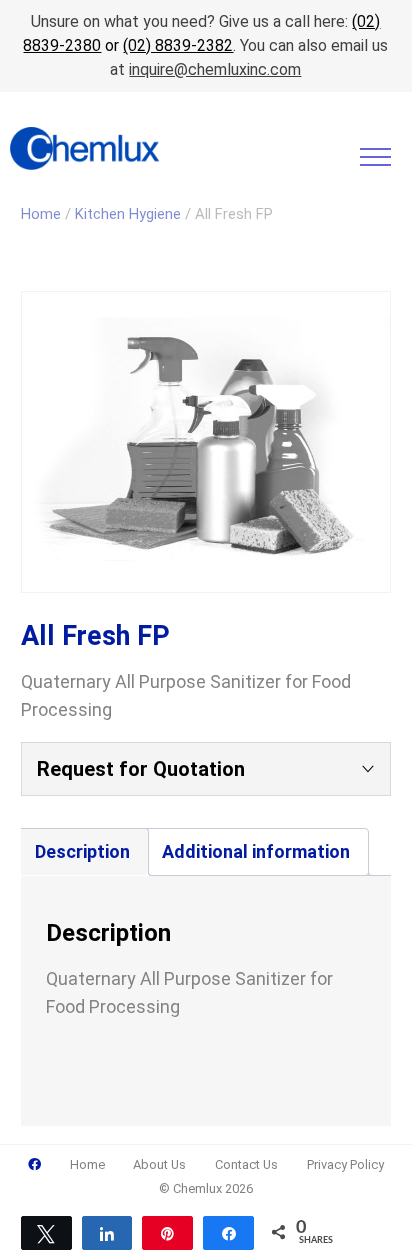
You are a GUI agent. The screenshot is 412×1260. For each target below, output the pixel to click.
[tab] (82, 852)
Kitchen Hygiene (128, 214)
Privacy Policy (345, 1164)
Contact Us (246, 1164)
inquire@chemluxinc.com (215, 69)
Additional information (256, 851)
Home (41, 214)
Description (82, 851)
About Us (159, 1164)
